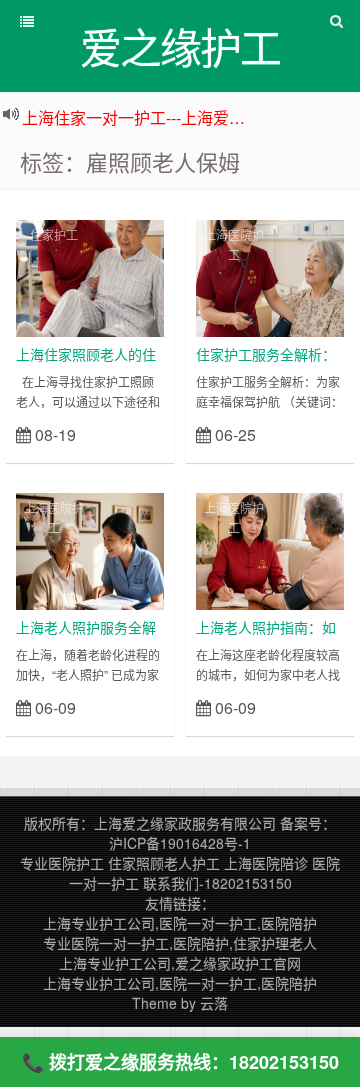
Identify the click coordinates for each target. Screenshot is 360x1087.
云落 (214, 1003)
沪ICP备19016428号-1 (180, 843)
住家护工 (54, 234)
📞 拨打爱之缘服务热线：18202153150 (180, 1062)
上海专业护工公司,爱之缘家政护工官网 (180, 963)
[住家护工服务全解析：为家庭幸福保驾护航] (270, 276)
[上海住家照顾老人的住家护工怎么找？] (90, 276)
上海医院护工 (234, 244)
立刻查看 (128, 433)
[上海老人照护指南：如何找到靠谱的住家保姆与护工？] (270, 549)
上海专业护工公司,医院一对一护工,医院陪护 (180, 923)
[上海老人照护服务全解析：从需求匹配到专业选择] (90, 549)
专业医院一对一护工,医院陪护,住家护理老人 (180, 943)
